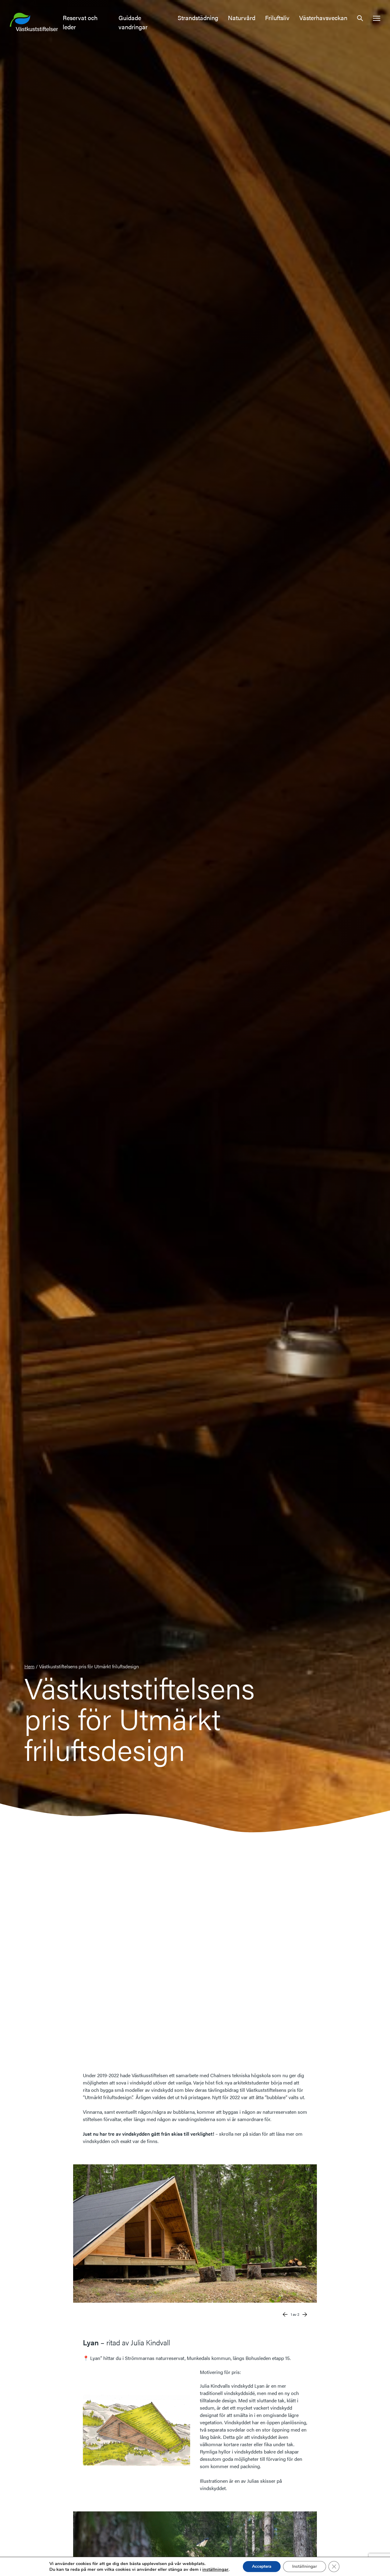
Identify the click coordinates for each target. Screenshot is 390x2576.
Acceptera (262, 2566)
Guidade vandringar (133, 22)
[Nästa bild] (305, 2314)
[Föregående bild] (285, 2314)
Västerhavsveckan (323, 18)
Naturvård (242, 18)
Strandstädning (198, 18)
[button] (360, 18)
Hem (29, 1666)
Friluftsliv (277, 18)
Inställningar (305, 2566)
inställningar (215, 2569)
